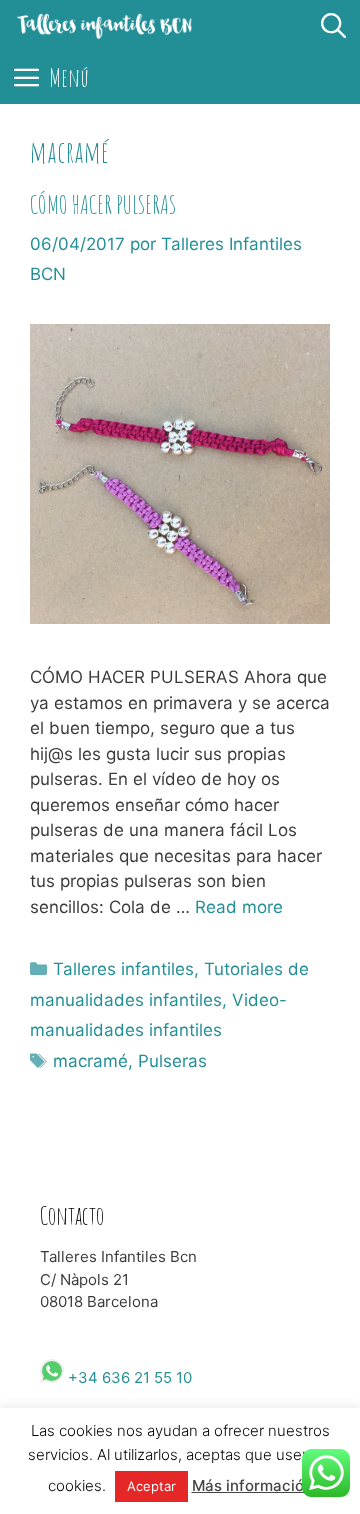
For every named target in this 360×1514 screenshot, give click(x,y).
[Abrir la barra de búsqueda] (334, 26)
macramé (90, 1061)
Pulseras (172, 1061)
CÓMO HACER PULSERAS (103, 204)
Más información (252, 1485)
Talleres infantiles (123, 969)
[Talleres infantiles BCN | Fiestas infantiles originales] (105, 26)
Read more (239, 907)
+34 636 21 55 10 (128, 1377)
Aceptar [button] (151, 1486)
